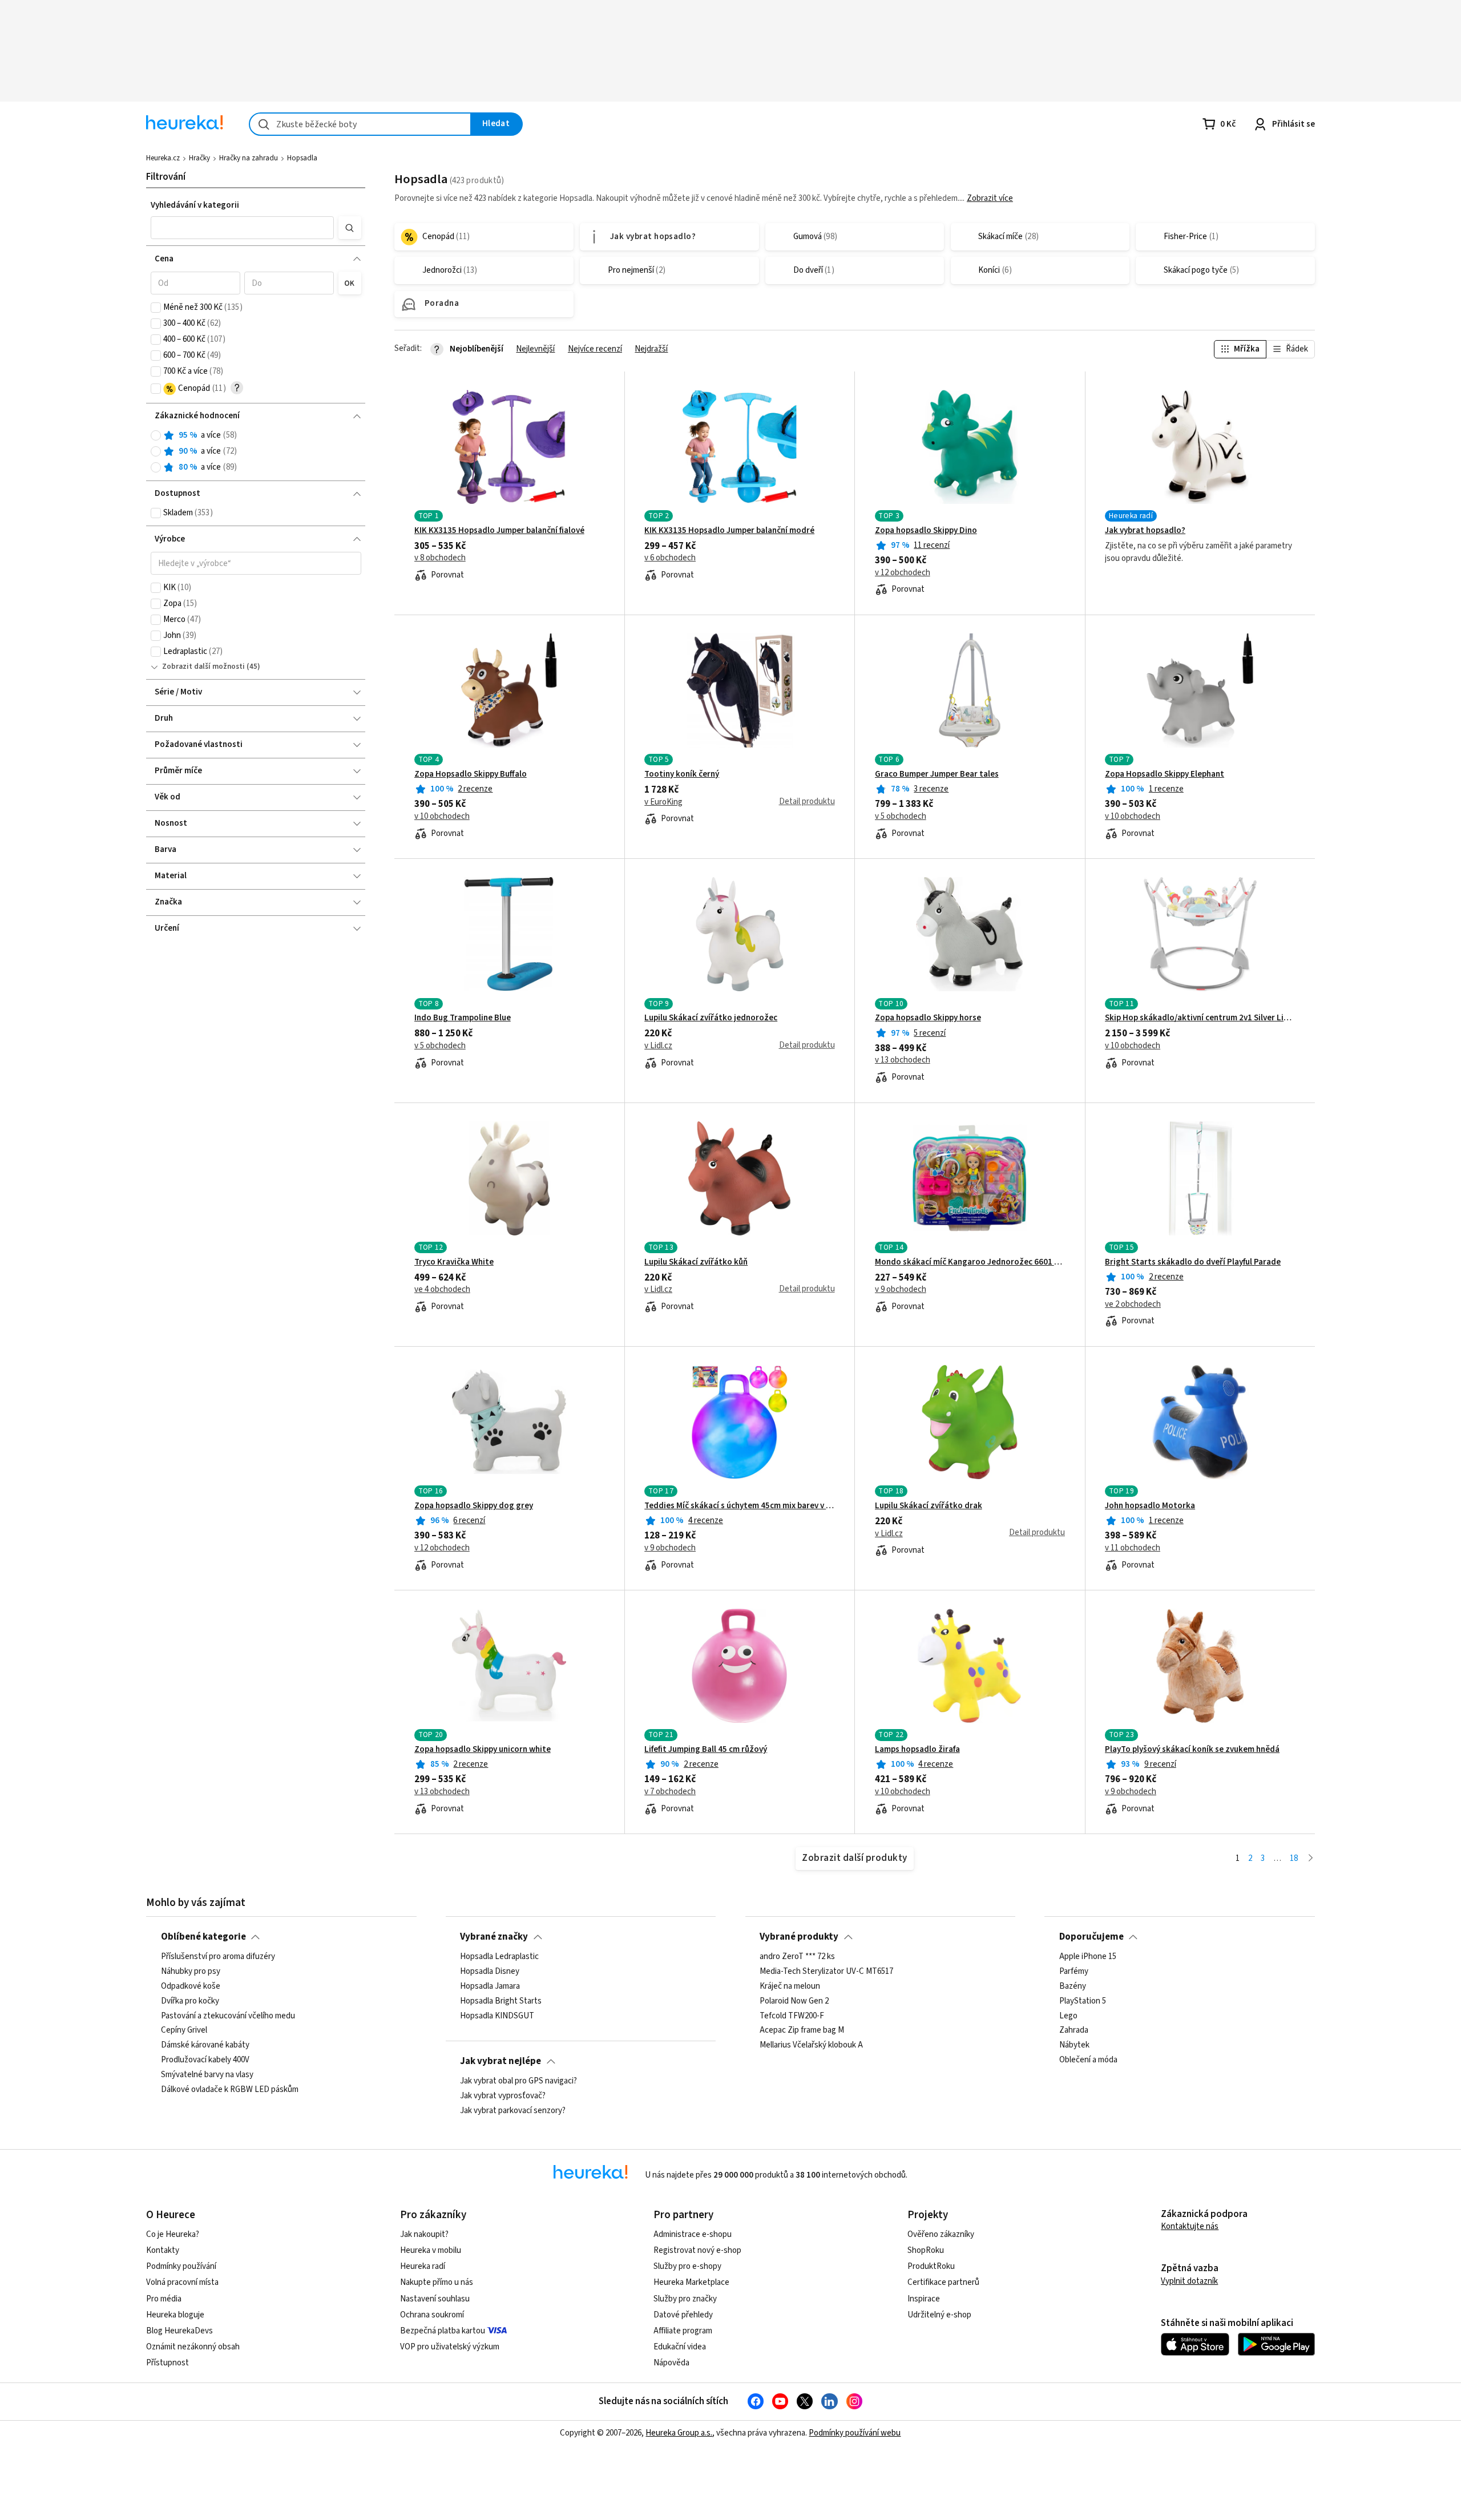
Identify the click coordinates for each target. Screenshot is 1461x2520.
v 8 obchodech (440, 558)
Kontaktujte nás (1190, 2226)
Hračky (199, 158)
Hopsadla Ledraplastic (499, 1957)
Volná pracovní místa (182, 2282)
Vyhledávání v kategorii (195, 205)
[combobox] (360, 124)
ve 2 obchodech (1133, 1305)
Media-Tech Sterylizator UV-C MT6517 (826, 1972)
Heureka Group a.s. (679, 2433)
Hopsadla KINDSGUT (497, 2016)
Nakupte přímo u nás (437, 2282)
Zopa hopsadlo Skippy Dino (926, 531)
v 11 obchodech (1133, 1548)
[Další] (1311, 1859)
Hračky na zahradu (249, 158)
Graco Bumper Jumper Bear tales (937, 774)
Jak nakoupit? (424, 2234)
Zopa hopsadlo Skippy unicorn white (483, 1750)
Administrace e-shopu (693, 2234)
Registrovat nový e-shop (697, 2250)
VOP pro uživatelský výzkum (450, 2347)
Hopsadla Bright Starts (501, 2001)
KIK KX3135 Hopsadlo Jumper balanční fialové (499, 531)
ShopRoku (926, 2250)
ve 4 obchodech (442, 1290)
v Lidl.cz (658, 1046)
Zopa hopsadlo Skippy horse (928, 1018)
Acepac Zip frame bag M (802, 2031)
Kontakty (163, 2250)
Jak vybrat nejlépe (501, 2061)
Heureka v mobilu (431, 2250)
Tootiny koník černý (682, 774)
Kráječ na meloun (790, 1986)
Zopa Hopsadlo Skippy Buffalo (471, 774)
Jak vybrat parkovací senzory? (513, 2111)
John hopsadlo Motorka (1150, 1506)
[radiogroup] (256, 452)
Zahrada (1074, 2031)
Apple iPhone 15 (1088, 1957)
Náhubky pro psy (191, 1972)
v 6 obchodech (670, 558)
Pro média (164, 2299)
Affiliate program (683, 2331)
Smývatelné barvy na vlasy (207, 2075)
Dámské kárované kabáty (205, 2045)
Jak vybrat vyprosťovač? (503, 2096)
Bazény (1073, 1986)
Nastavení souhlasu (435, 2299)
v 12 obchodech (903, 573)
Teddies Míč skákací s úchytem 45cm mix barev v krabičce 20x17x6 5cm (739, 1506)
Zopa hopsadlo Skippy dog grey (474, 1506)
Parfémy (1074, 1972)
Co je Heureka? (173, 2234)
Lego (1068, 2016)
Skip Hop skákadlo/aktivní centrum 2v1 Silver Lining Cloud (1200, 1018)
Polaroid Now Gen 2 (794, 2001)
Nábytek (1074, 2045)
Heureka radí (423, 2266)
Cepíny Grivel (184, 2031)
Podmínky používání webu (855, 2433)
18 (1294, 1858)
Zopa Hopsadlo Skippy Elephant (1165, 774)
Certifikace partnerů (943, 2282)
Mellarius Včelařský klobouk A (811, 2045)
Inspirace (924, 2299)
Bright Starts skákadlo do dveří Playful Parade (1193, 1262)
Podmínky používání (181, 2266)
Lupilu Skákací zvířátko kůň (696, 1262)
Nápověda (671, 2363)
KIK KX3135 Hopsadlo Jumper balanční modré (729, 531)
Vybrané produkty (799, 1937)
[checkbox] (156, 308)
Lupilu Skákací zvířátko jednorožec (711, 1018)
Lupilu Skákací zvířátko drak (929, 1506)
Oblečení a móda (1088, 2060)
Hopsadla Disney (490, 1972)
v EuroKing (663, 802)
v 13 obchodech (903, 1060)
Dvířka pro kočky (190, 2001)
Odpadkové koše (191, 1986)
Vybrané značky (494, 1937)
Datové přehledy (683, 2315)
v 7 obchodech (670, 1792)
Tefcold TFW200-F (792, 2016)
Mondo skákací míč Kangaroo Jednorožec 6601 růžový (970, 1262)
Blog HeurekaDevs (179, 2331)
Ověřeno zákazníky (941, 2234)
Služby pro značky (685, 2299)
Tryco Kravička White (454, 1262)
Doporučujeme (1091, 1937)
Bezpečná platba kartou (443, 2331)
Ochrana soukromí (432, 2315)
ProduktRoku (931, 2266)
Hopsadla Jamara (490, 1986)
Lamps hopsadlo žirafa (917, 1750)
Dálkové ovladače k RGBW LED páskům (230, 2090)
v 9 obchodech (901, 1290)
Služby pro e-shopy (687, 2266)
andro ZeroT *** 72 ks (797, 1957)
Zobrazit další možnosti (203, 667)
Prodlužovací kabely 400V (205, 2060)
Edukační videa (680, 2347)
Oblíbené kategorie (203, 1937)
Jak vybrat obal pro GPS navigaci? (518, 2081)
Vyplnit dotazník (1189, 2281)
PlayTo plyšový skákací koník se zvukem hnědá (1192, 1750)
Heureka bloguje (175, 2315)
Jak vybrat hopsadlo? (1145, 531)
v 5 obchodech (901, 817)
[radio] (156, 435)
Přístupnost (168, 2363)
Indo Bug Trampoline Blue (463, 1018)
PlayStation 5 (1083, 2001)
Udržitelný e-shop (939, 2315)
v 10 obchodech (442, 817)
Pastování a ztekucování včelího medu (228, 2016)
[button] (243, 228)
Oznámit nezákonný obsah (193, 2347)
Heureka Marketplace (691, 2282)
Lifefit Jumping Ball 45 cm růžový (706, 1750)
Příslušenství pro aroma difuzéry (218, 1957)
